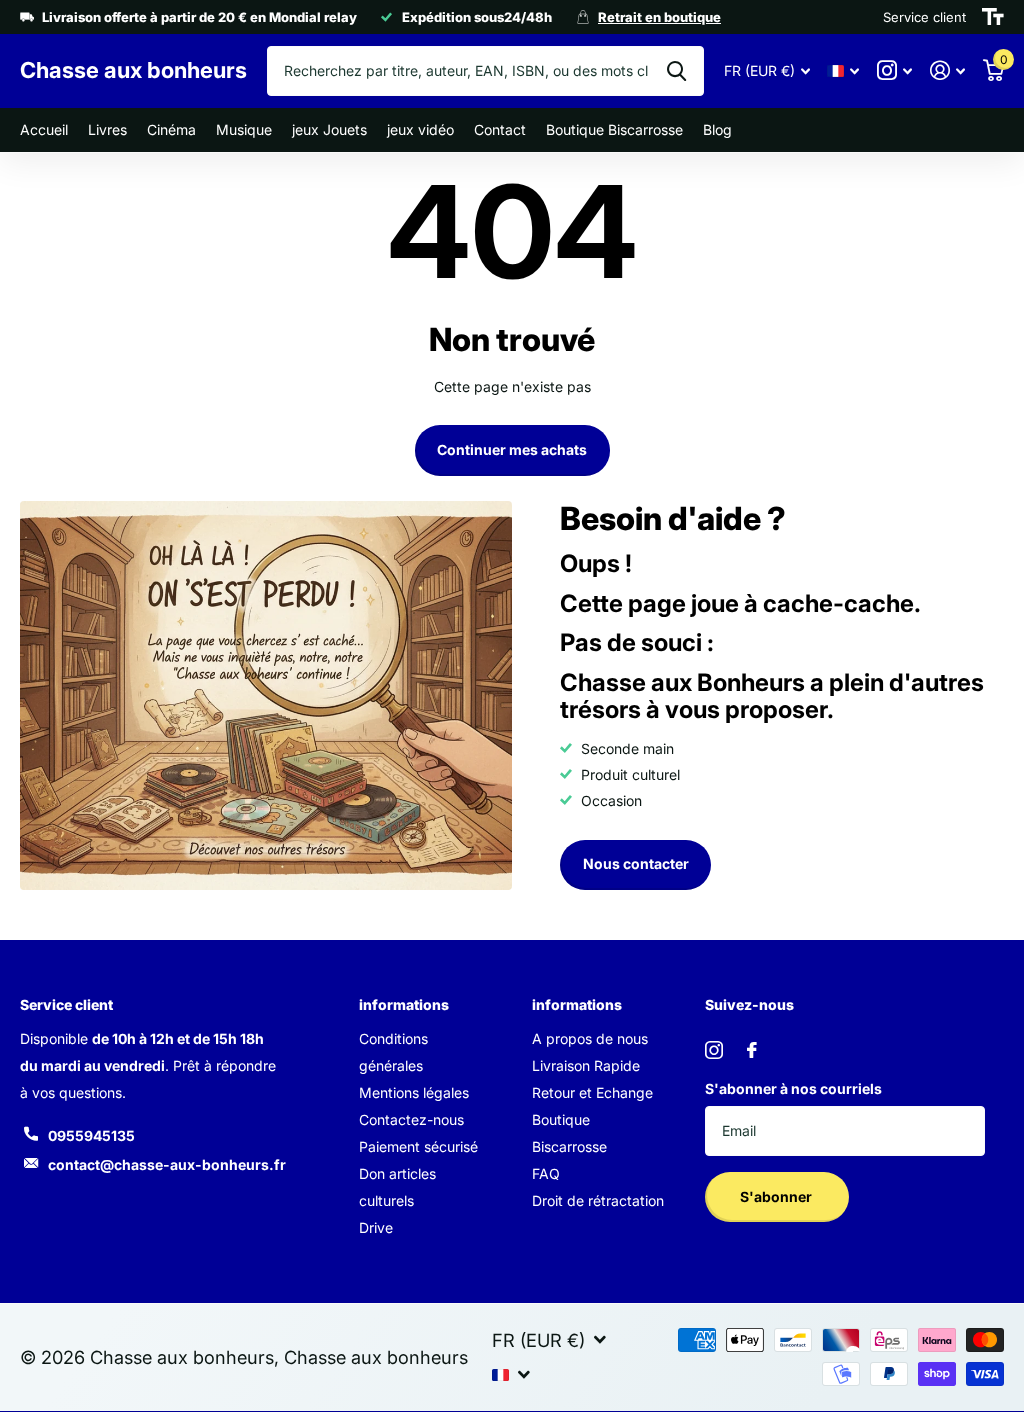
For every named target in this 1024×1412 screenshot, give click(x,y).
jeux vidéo (420, 129)
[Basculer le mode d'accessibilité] (993, 17)
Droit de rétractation (598, 1200)
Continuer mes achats (512, 449)
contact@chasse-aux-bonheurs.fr (167, 1164)
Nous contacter (636, 863)
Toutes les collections (107, 130)
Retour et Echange (592, 1092)
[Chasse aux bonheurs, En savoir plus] (894, 70)
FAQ (546, 1173)
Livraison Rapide (586, 1065)
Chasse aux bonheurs (376, 1357)
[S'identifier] (947, 70)
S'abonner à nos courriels (793, 1088)
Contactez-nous (411, 1119)
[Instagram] (714, 1050)
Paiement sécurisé (418, 1146)
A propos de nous (590, 1038)
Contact (500, 129)
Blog (717, 129)
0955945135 (91, 1135)
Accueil (44, 129)
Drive (376, 1227)
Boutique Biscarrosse (614, 129)
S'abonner (777, 1196)
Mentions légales (414, 1092)
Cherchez (676, 71)
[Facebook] (752, 1050)
